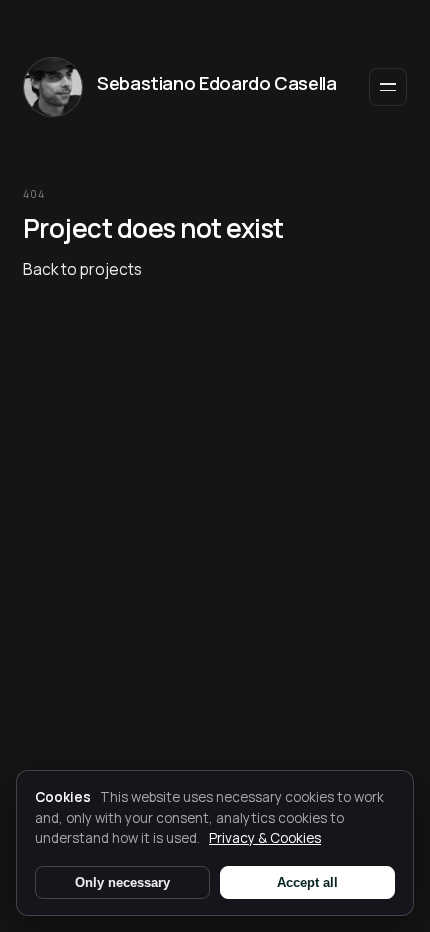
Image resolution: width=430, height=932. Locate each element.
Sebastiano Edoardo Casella (217, 83)
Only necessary (122, 882)
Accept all (307, 882)
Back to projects (82, 269)
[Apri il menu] (388, 87)
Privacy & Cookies (265, 838)
